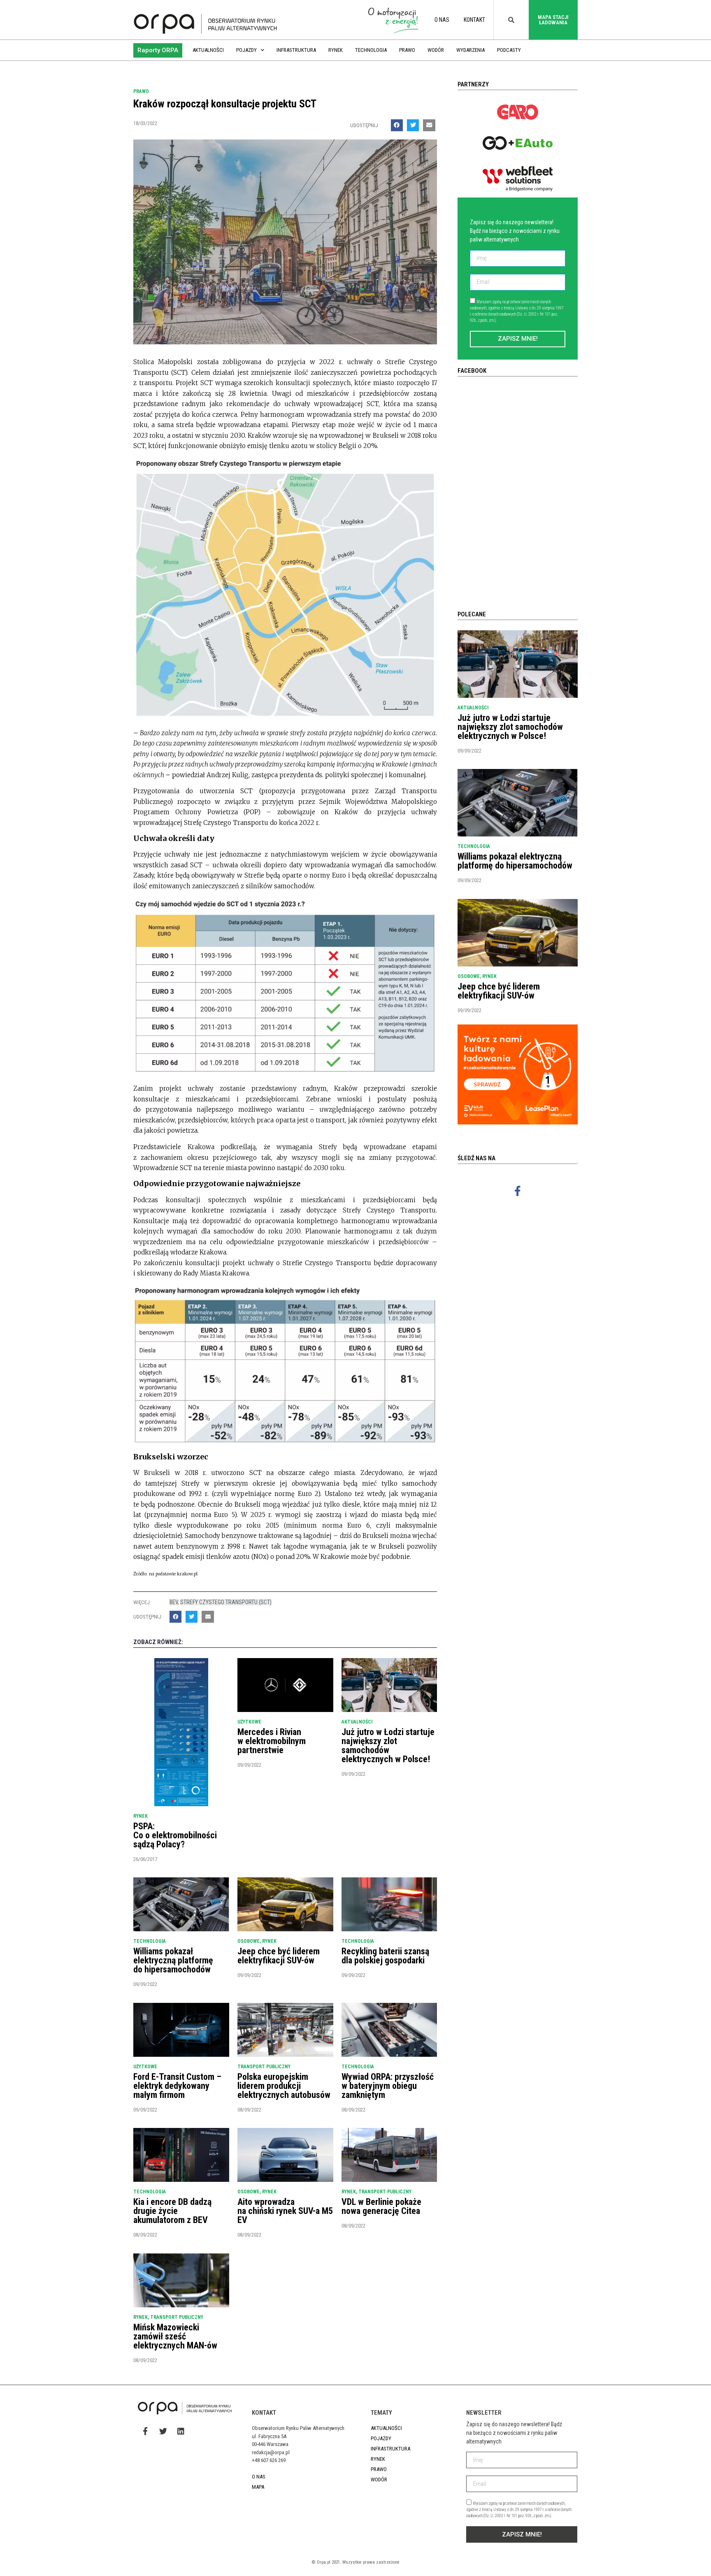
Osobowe (249, 1941)
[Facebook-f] (518, 1191)
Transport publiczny (264, 2067)
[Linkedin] (181, 2431)
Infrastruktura (296, 50)
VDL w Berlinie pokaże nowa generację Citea (381, 2206)
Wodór (436, 50)
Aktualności (208, 50)
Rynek (336, 50)
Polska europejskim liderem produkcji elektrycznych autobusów (284, 2086)
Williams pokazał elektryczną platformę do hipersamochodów (173, 1960)
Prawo (407, 50)
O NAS (442, 20)
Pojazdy (246, 50)
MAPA (258, 2487)
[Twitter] (163, 2431)
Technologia (371, 50)
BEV (174, 1602)
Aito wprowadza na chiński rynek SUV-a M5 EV (285, 2211)
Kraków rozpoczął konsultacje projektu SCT (225, 104)
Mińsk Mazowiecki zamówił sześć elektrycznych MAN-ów (175, 2336)
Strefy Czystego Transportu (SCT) (226, 1602)
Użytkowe (249, 1722)
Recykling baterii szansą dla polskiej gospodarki (385, 1956)
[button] (158, 50)
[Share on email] (429, 125)
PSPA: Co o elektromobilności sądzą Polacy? (175, 1835)
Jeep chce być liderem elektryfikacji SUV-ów (279, 1956)
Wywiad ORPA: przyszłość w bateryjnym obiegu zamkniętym (388, 2086)
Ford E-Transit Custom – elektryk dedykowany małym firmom (177, 2086)
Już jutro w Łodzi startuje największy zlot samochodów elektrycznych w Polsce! (388, 1746)
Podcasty (509, 50)
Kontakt (474, 20)
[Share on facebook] (397, 125)
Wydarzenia (471, 50)
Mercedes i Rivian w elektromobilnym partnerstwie (272, 1741)
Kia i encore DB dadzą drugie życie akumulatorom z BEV (172, 2211)
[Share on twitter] (413, 125)
